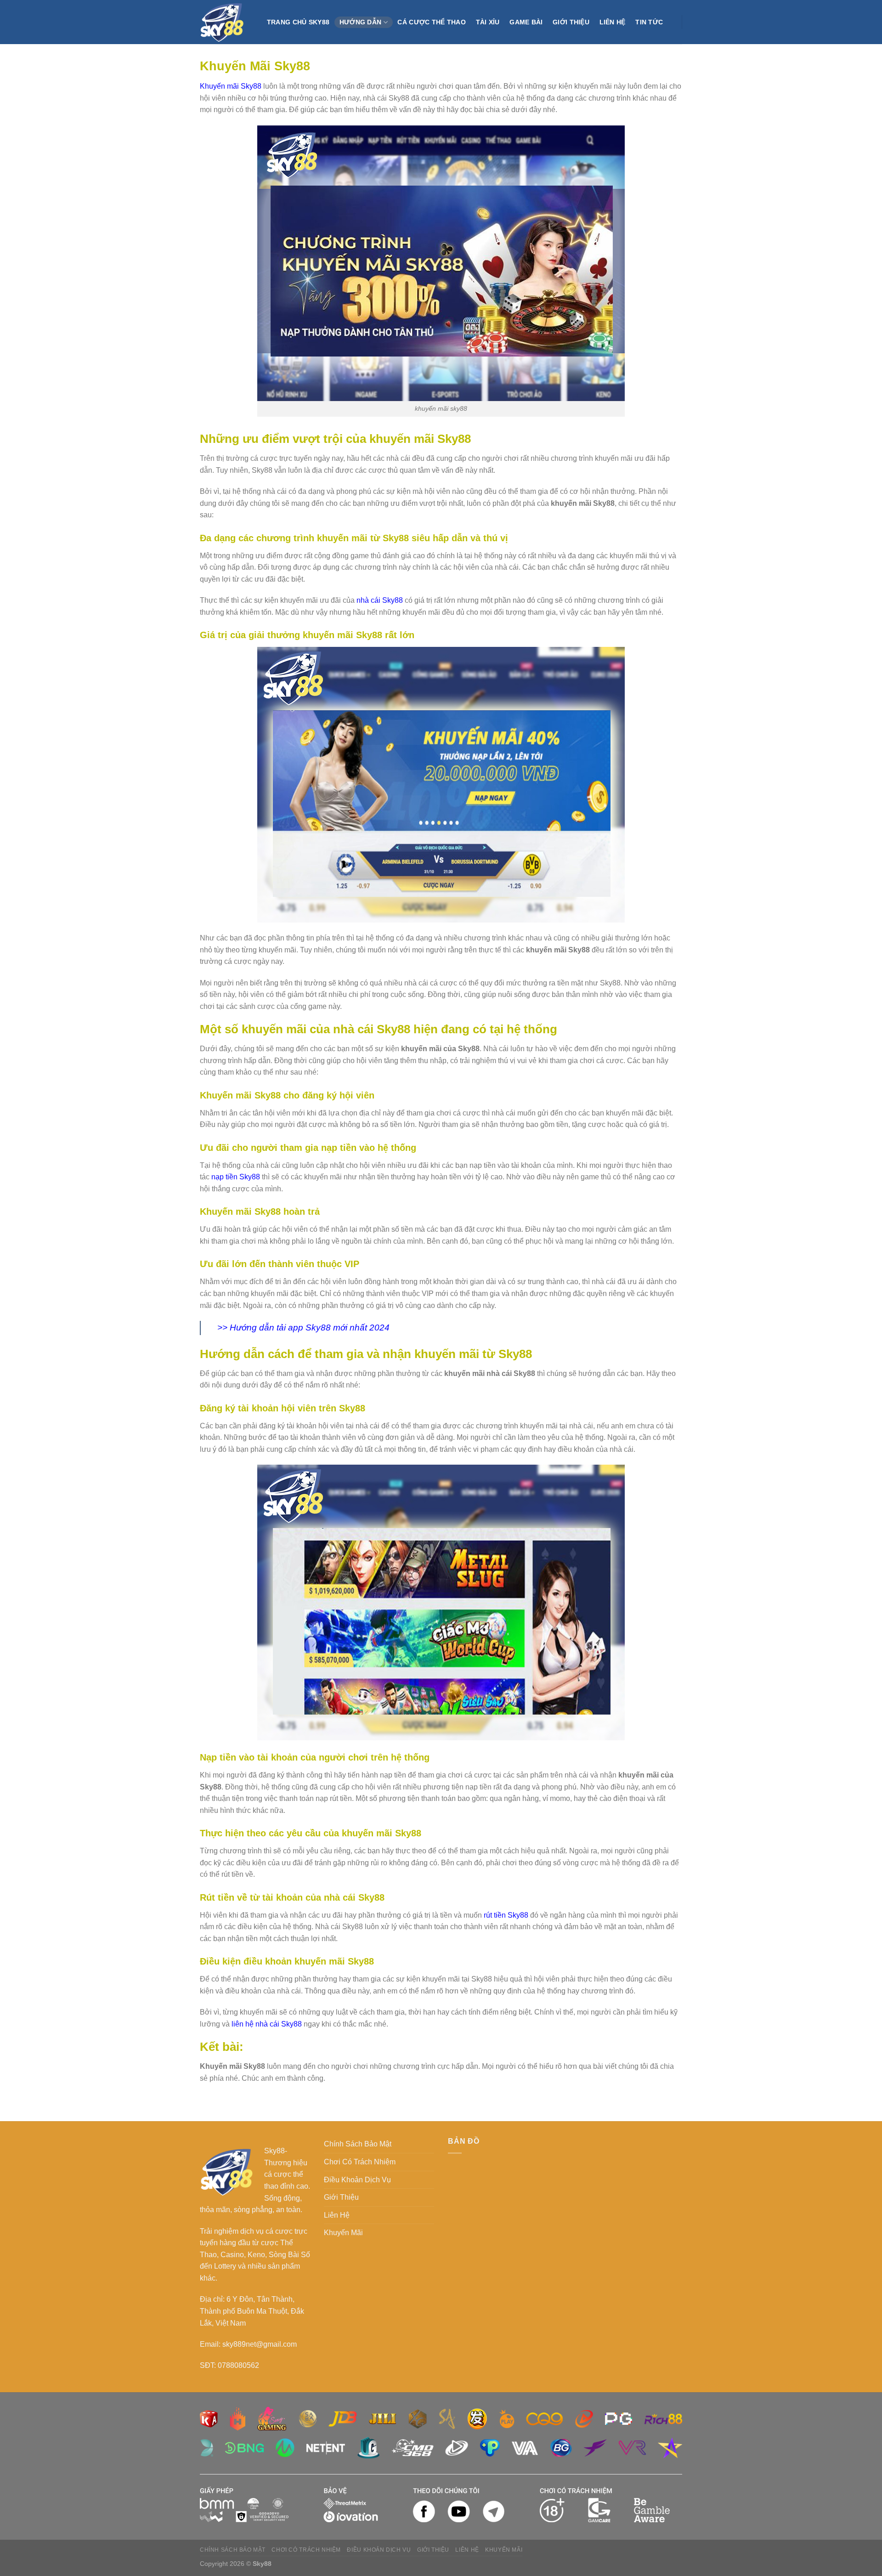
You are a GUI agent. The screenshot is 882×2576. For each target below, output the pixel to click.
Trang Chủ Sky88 (298, 22)
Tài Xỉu (488, 22)
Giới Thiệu (571, 22)
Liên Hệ (613, 22)
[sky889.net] (224, 22)
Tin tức (649, 22)
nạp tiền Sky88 (236, 1177)
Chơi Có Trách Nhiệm (360, 2162)
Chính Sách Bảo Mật (358, 2144)
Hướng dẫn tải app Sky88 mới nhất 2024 (310, 1328)
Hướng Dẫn (361, 22)
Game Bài (526, 22)
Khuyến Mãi (343, 2233)
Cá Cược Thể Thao (432, 22)
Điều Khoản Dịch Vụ (357, 2180)
